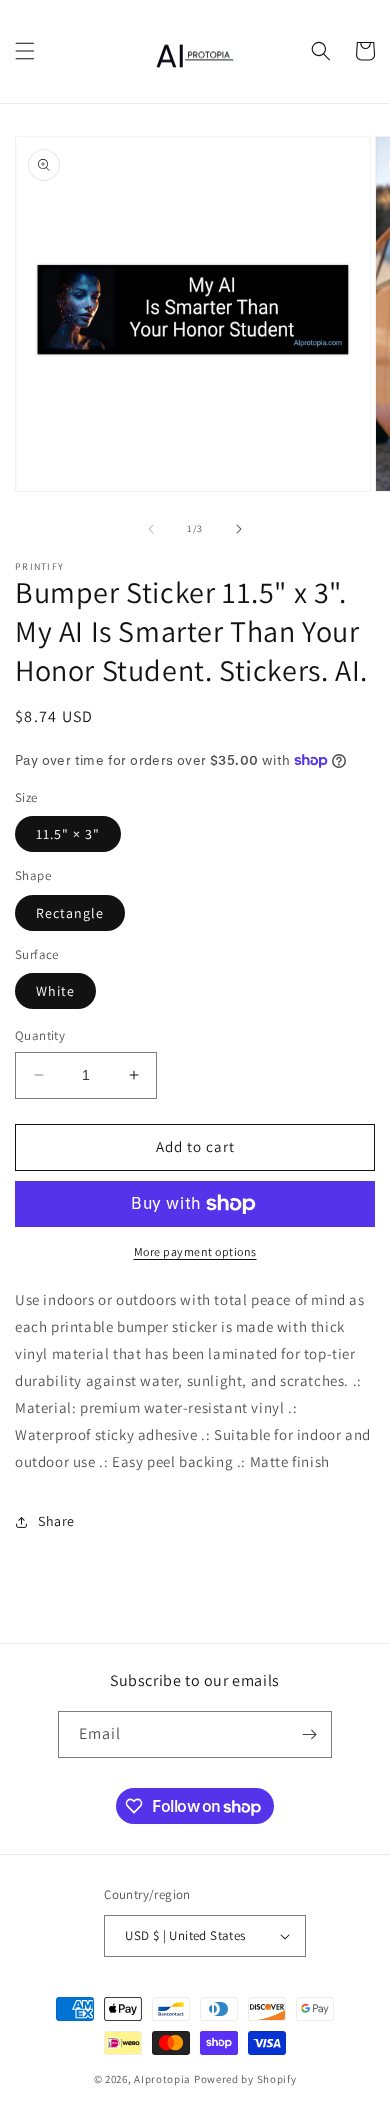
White (55, 991)
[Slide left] (151, 529)
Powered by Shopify (245, 2079)
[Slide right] (239, 529)
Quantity (40, 1035)
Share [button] (56, 1521)
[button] (25, 51)
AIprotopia (162, 2079)
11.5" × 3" (68, 834)
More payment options (195, 1251)
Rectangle (70, 913)
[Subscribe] (309, 1734)
